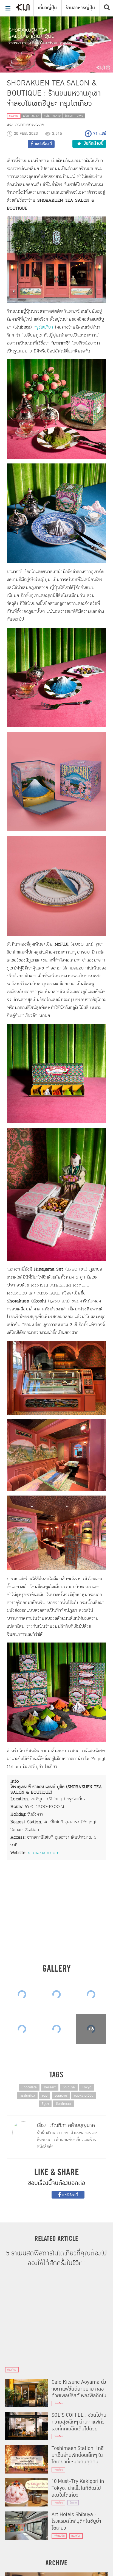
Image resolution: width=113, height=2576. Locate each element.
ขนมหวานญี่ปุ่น (84, 2096)
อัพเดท (73, 2503)
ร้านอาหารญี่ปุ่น (80, 8)
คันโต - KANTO (52, 116)
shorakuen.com (44, 1853)
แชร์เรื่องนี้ (70, 2195)
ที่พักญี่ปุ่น (59, 2536)
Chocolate (29, 2087)
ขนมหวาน (61, 2096)
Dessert (50, 2087)
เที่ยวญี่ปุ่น (47, 8)
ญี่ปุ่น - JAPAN (31, 116)
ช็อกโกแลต (63, 2104)
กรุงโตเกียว (43, 327)
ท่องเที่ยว (14, 116)
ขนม (45, 2096)
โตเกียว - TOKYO (74, 116)
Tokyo (87, 2087)
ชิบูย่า (45, 2104)
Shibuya (69, 2087)
